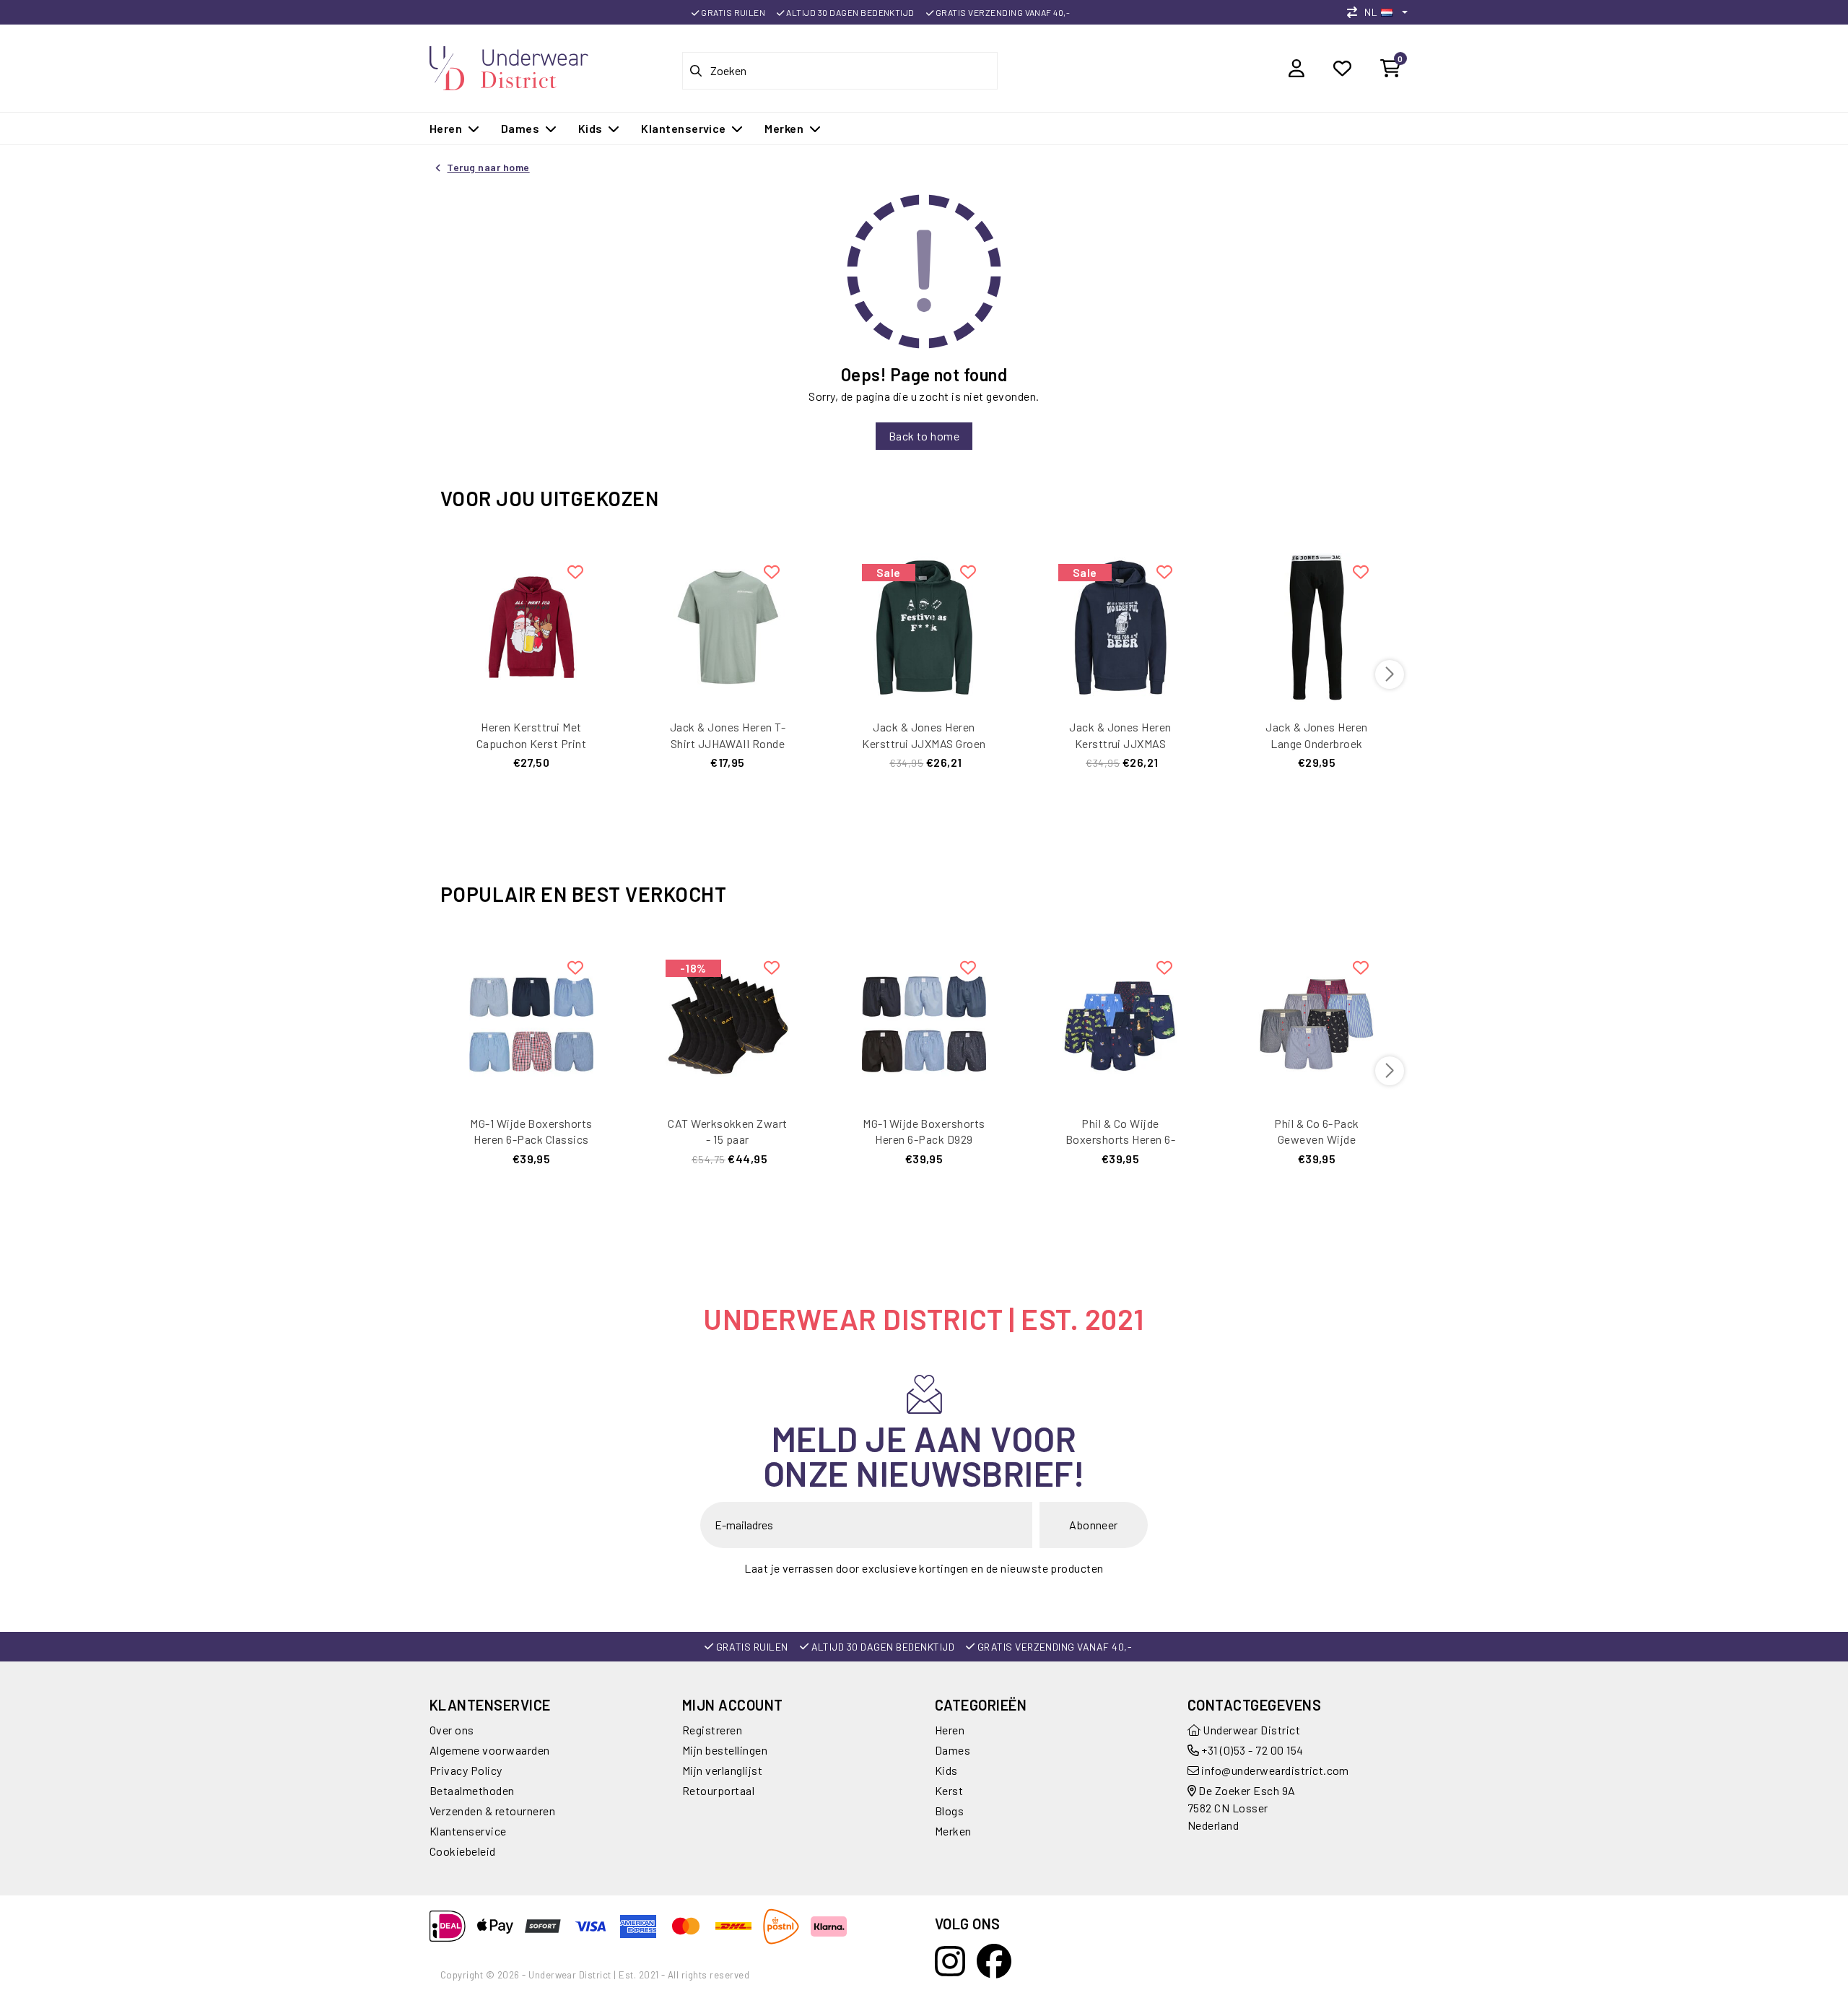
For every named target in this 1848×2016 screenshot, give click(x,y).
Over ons (452, 1730)
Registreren (712, 1730)
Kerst (949, 1790)
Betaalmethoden (472, 1790)
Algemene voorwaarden (490, 1750)
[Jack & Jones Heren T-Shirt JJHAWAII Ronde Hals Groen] (728, 626)
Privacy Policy (466, 1770)
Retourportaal (718, 1790)
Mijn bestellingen (725, 1750)
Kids (946, 1770)
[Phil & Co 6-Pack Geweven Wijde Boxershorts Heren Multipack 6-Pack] (1317, 1022)
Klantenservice (468, 1831)
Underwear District (1250, 1730)
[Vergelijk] (1356, 12)
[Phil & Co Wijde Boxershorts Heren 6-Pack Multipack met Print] (1120, 1022)
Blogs (949, 1811)
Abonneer (1094, 1525)
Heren (950, 1730)
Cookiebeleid (463, 1851)
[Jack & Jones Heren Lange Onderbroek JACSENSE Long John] (1317, 626)
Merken (953, 1831)
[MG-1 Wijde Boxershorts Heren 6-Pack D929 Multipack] (924, 1022)
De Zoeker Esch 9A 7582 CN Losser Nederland (1242, 1808)
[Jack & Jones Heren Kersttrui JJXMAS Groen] (924, 626)
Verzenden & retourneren (492, 1811)
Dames (953, 1750)
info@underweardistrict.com (1275, 1770)
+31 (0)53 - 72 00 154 (1251, 1750)
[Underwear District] (509, 66)
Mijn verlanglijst (722, 1770)
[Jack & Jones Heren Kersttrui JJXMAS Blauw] (1120, 626)
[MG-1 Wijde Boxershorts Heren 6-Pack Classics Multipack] (531, 1022)
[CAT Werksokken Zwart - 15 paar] (728, 1022)
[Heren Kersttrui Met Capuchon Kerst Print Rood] (531, 626)
